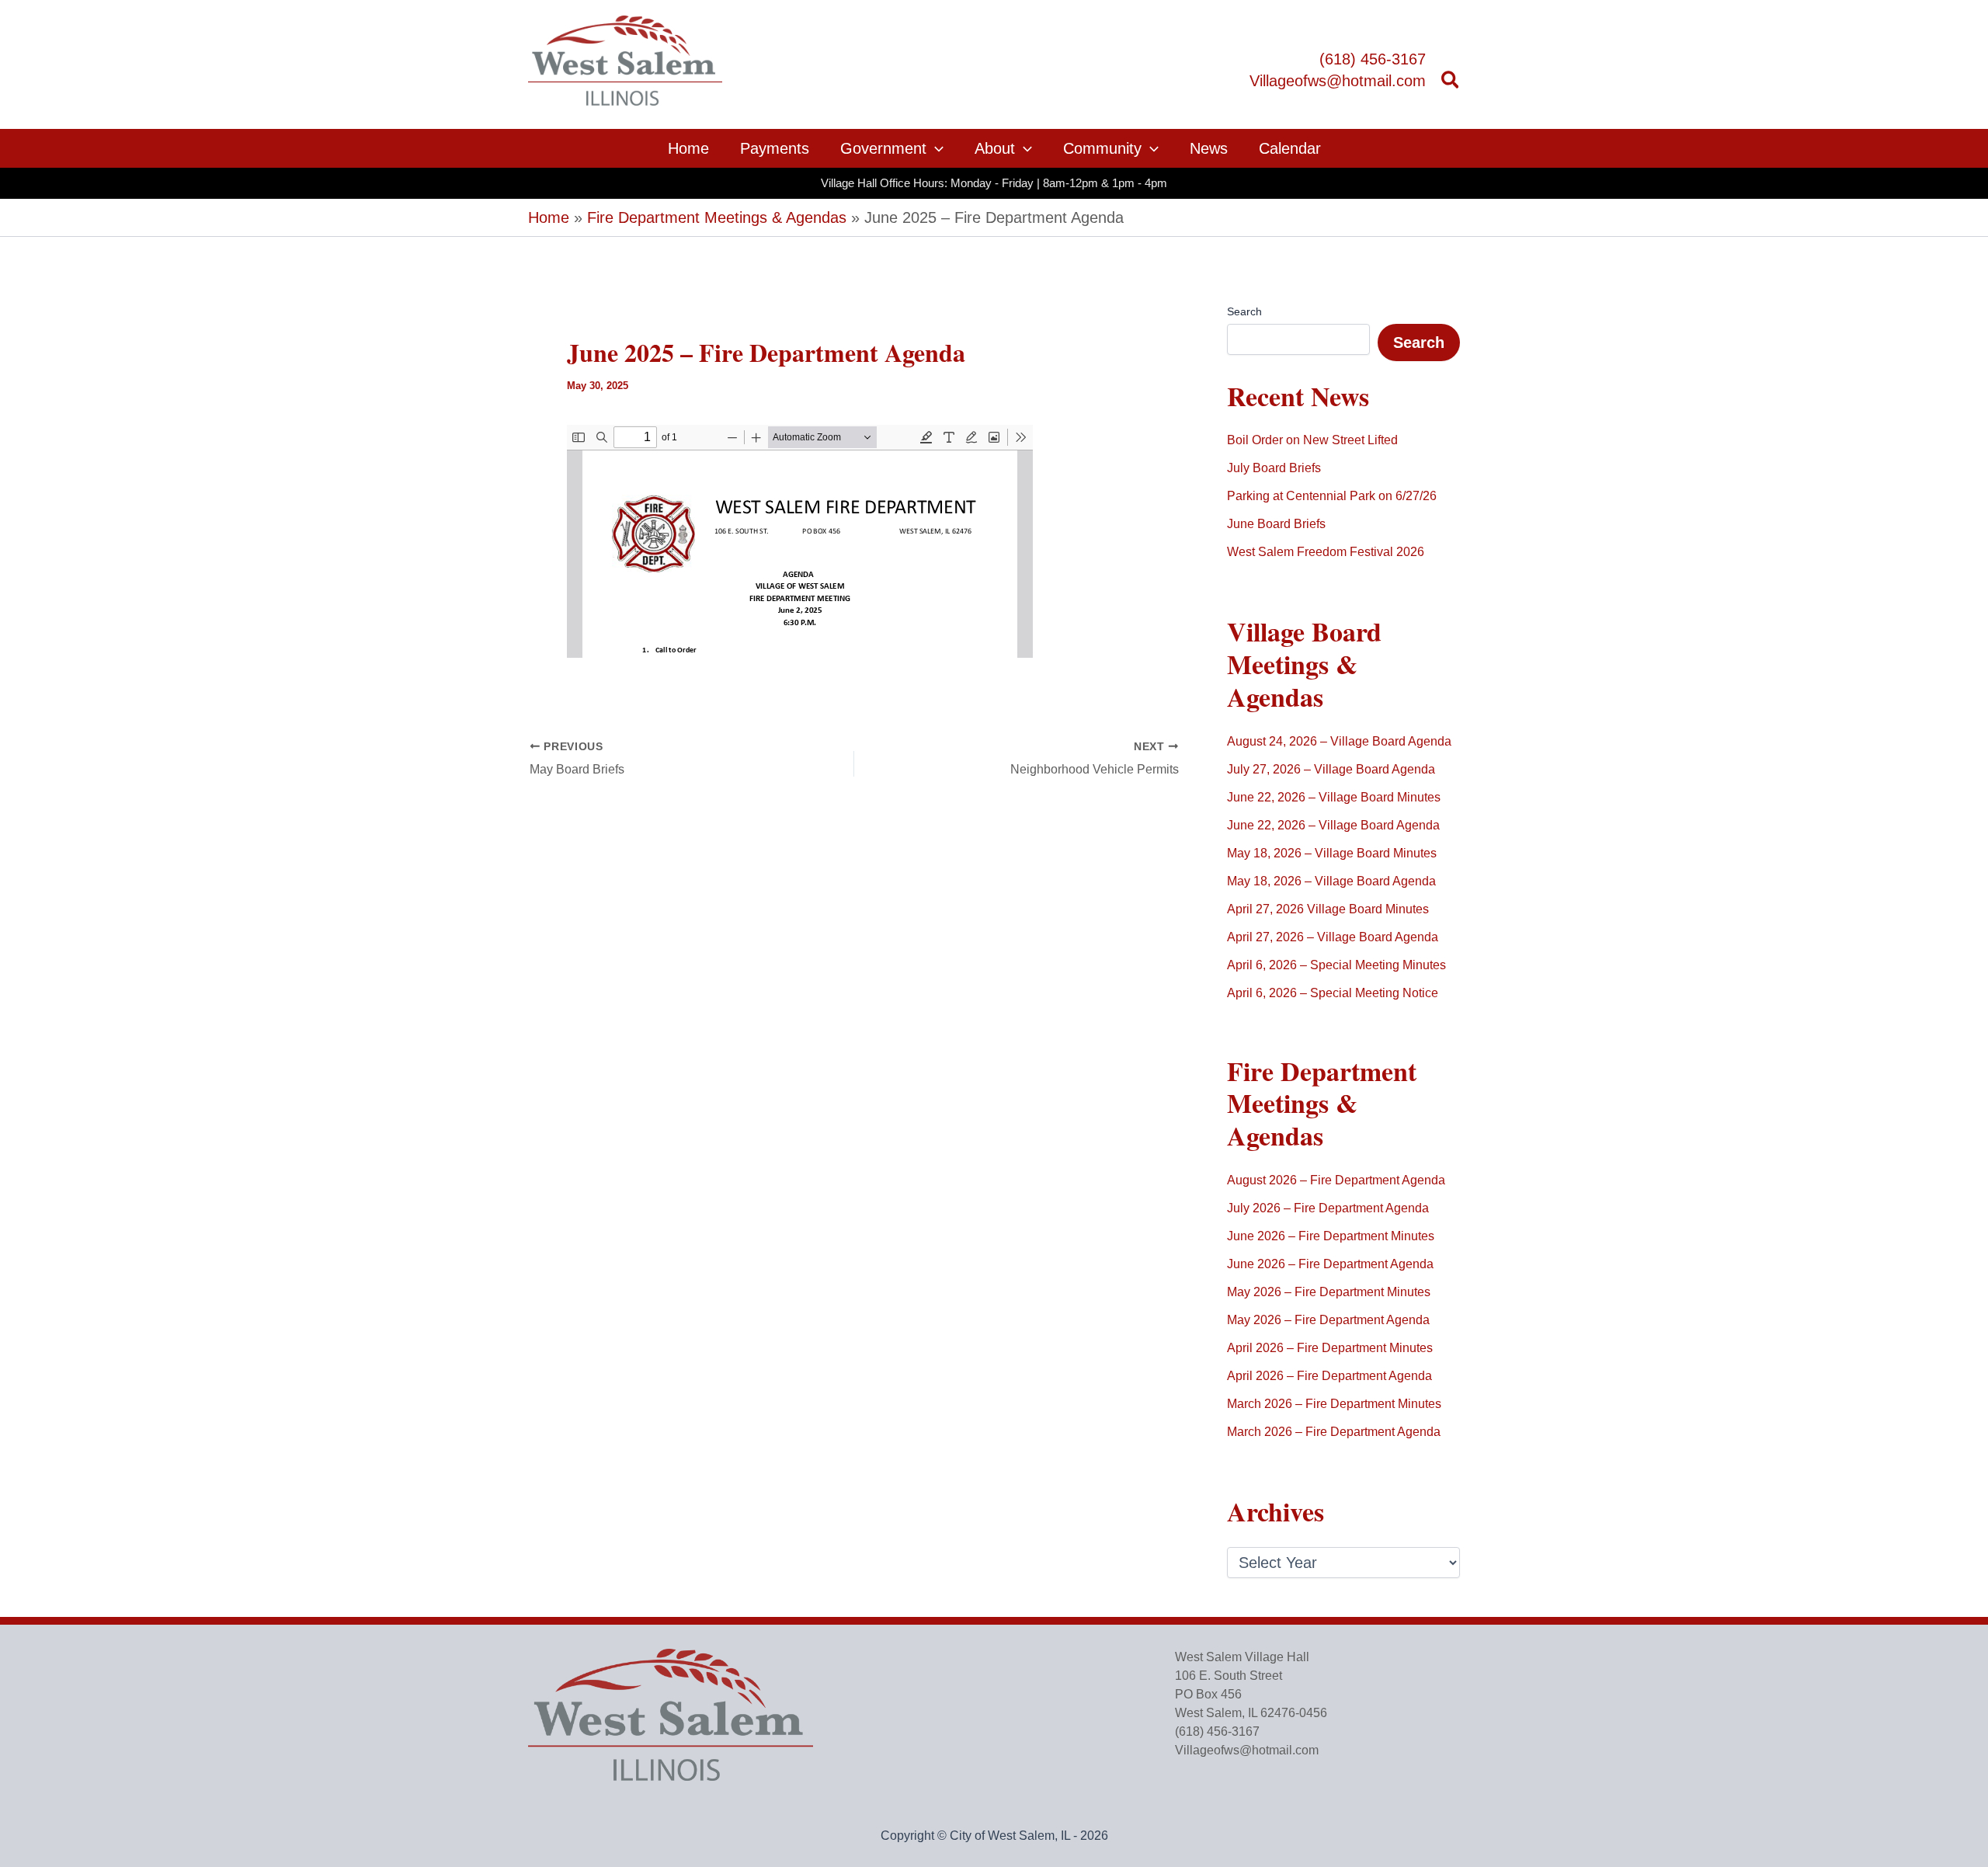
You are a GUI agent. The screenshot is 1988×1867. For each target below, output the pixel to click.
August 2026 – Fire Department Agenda (1336, 1180)
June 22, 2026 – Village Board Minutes (1334, 797)
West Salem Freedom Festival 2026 (1326, 552)
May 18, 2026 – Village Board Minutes (1332, 853)
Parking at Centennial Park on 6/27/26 (1332, 496)
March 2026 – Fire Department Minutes (1334, 1404)
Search (1244, 311)
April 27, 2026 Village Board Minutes (1328, 909)
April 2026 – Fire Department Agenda (1329, 1376)
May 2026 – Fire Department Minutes (1329, 1292)
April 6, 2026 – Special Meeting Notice (1333, 993)
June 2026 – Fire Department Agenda (1330, 1264)
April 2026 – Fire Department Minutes (1330, 1348)
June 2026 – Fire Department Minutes (1331, 1236)
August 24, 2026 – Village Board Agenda (1339, 741)
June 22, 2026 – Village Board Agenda (1333, 825)
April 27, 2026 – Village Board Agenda (1333, 937)
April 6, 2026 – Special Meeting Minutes (1336, 965)
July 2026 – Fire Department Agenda (1328, 1208)
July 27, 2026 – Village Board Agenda (1331, 769)
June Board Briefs (1276, 524)
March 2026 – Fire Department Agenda (1334, 1432)
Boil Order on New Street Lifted (1312, 440)
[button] (1451, 82)
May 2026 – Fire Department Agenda (1328, 1320)
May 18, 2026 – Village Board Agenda (1331, 881)
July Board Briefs (1274, 468)
